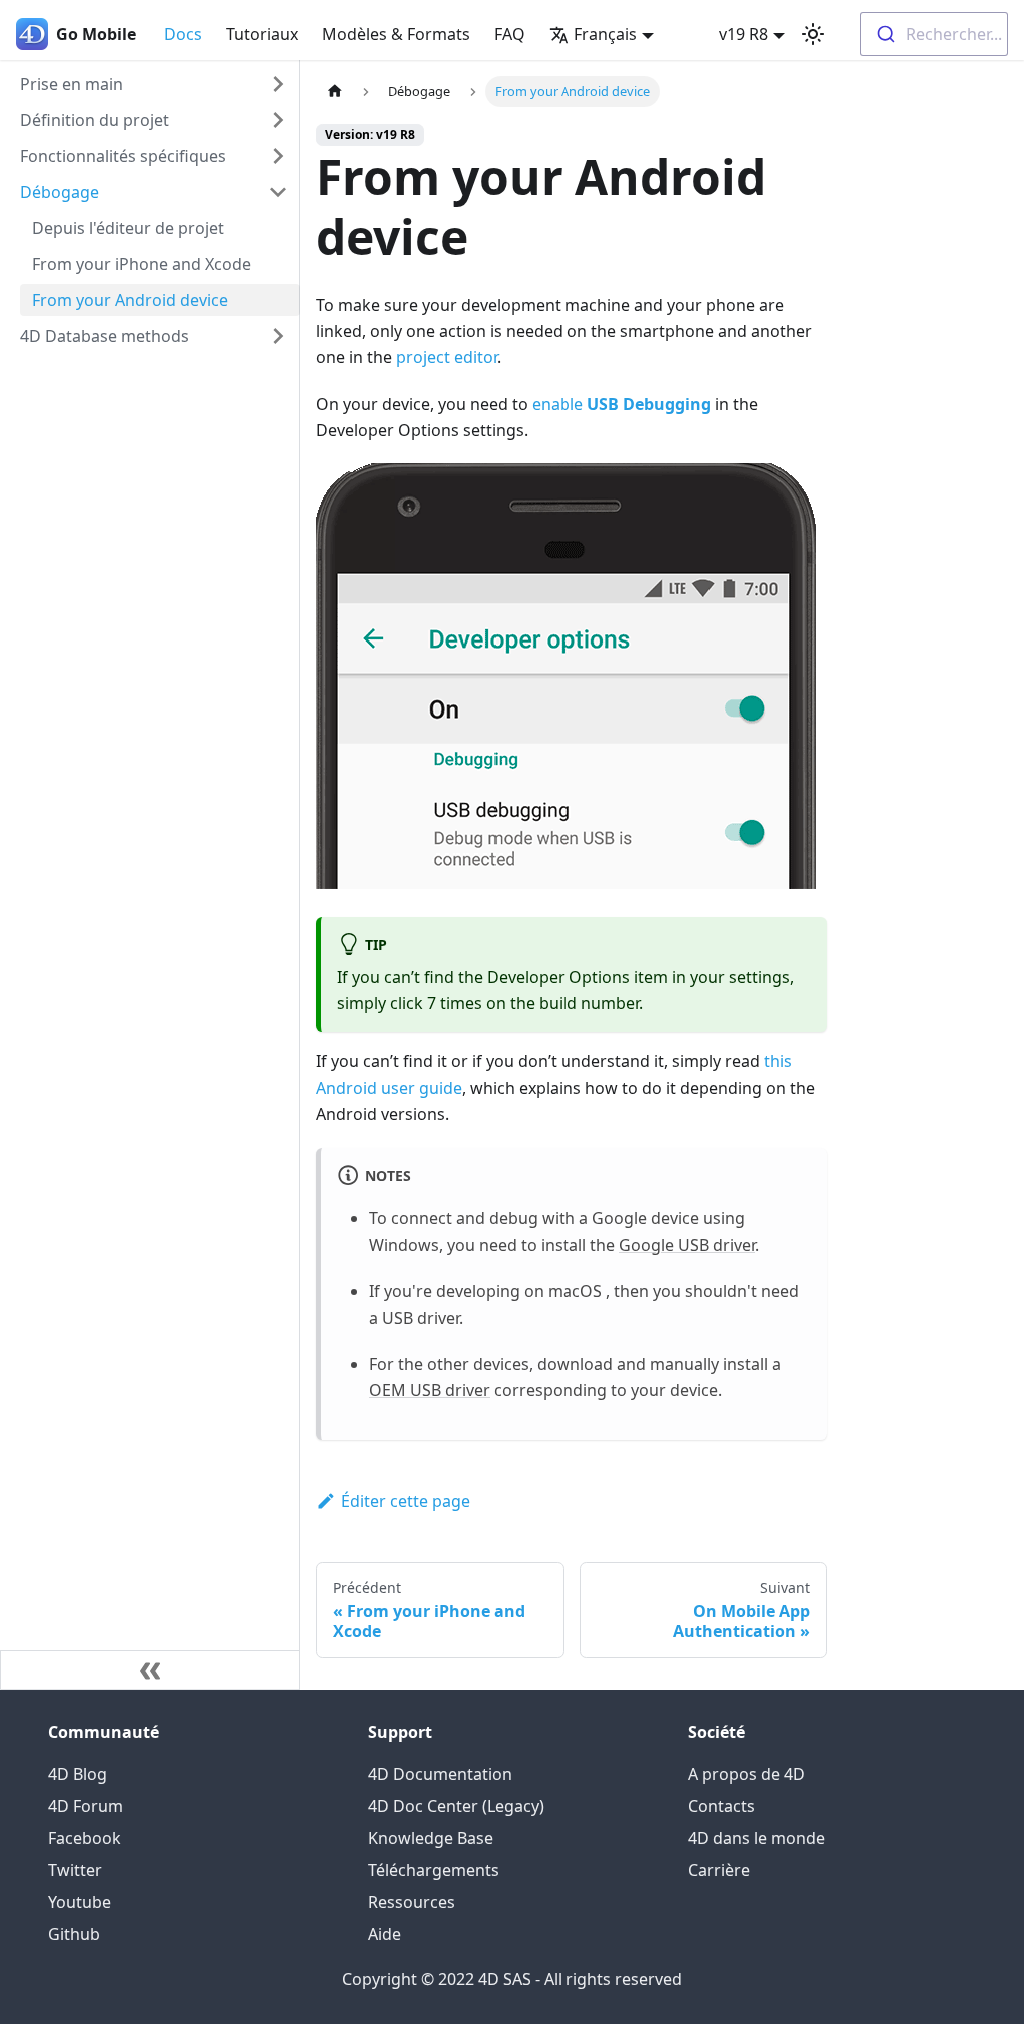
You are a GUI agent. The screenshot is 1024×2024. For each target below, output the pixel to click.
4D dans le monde (756, 1838)
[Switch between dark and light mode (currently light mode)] (813, 34)
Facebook (84, 1838)
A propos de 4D (746, 1774)
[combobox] (934, 34)
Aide (384, 1934)
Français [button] (605, 34)
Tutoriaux (262, 34)
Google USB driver (687, 1245)
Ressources (411, 1902)
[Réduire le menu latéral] (150, 1670)
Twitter (75, 1870)
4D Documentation (440, 1774)
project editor (446, 357)
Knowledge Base (430, 1838)
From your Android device (130, 300)
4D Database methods (104, 336)
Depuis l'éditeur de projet (128, 228)
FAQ (509, 34)
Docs (183, 34)
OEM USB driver (429, 1390)
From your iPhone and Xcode (141, 264)
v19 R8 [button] (743, 34)
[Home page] (335, 91)
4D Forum (85, 1806)
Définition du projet (94, 120)
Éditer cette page (405, 1501)
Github (74, 1934)
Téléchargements (433, 1870)
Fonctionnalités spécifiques (123, 156)
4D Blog (77, 1774)
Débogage (59, 192)
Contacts (721, 1806)
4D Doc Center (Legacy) (456, 1806)
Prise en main (71, 84)
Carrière (719, 1870)
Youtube (79, 1902)
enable (621, 404)
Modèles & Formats (396, 34)
